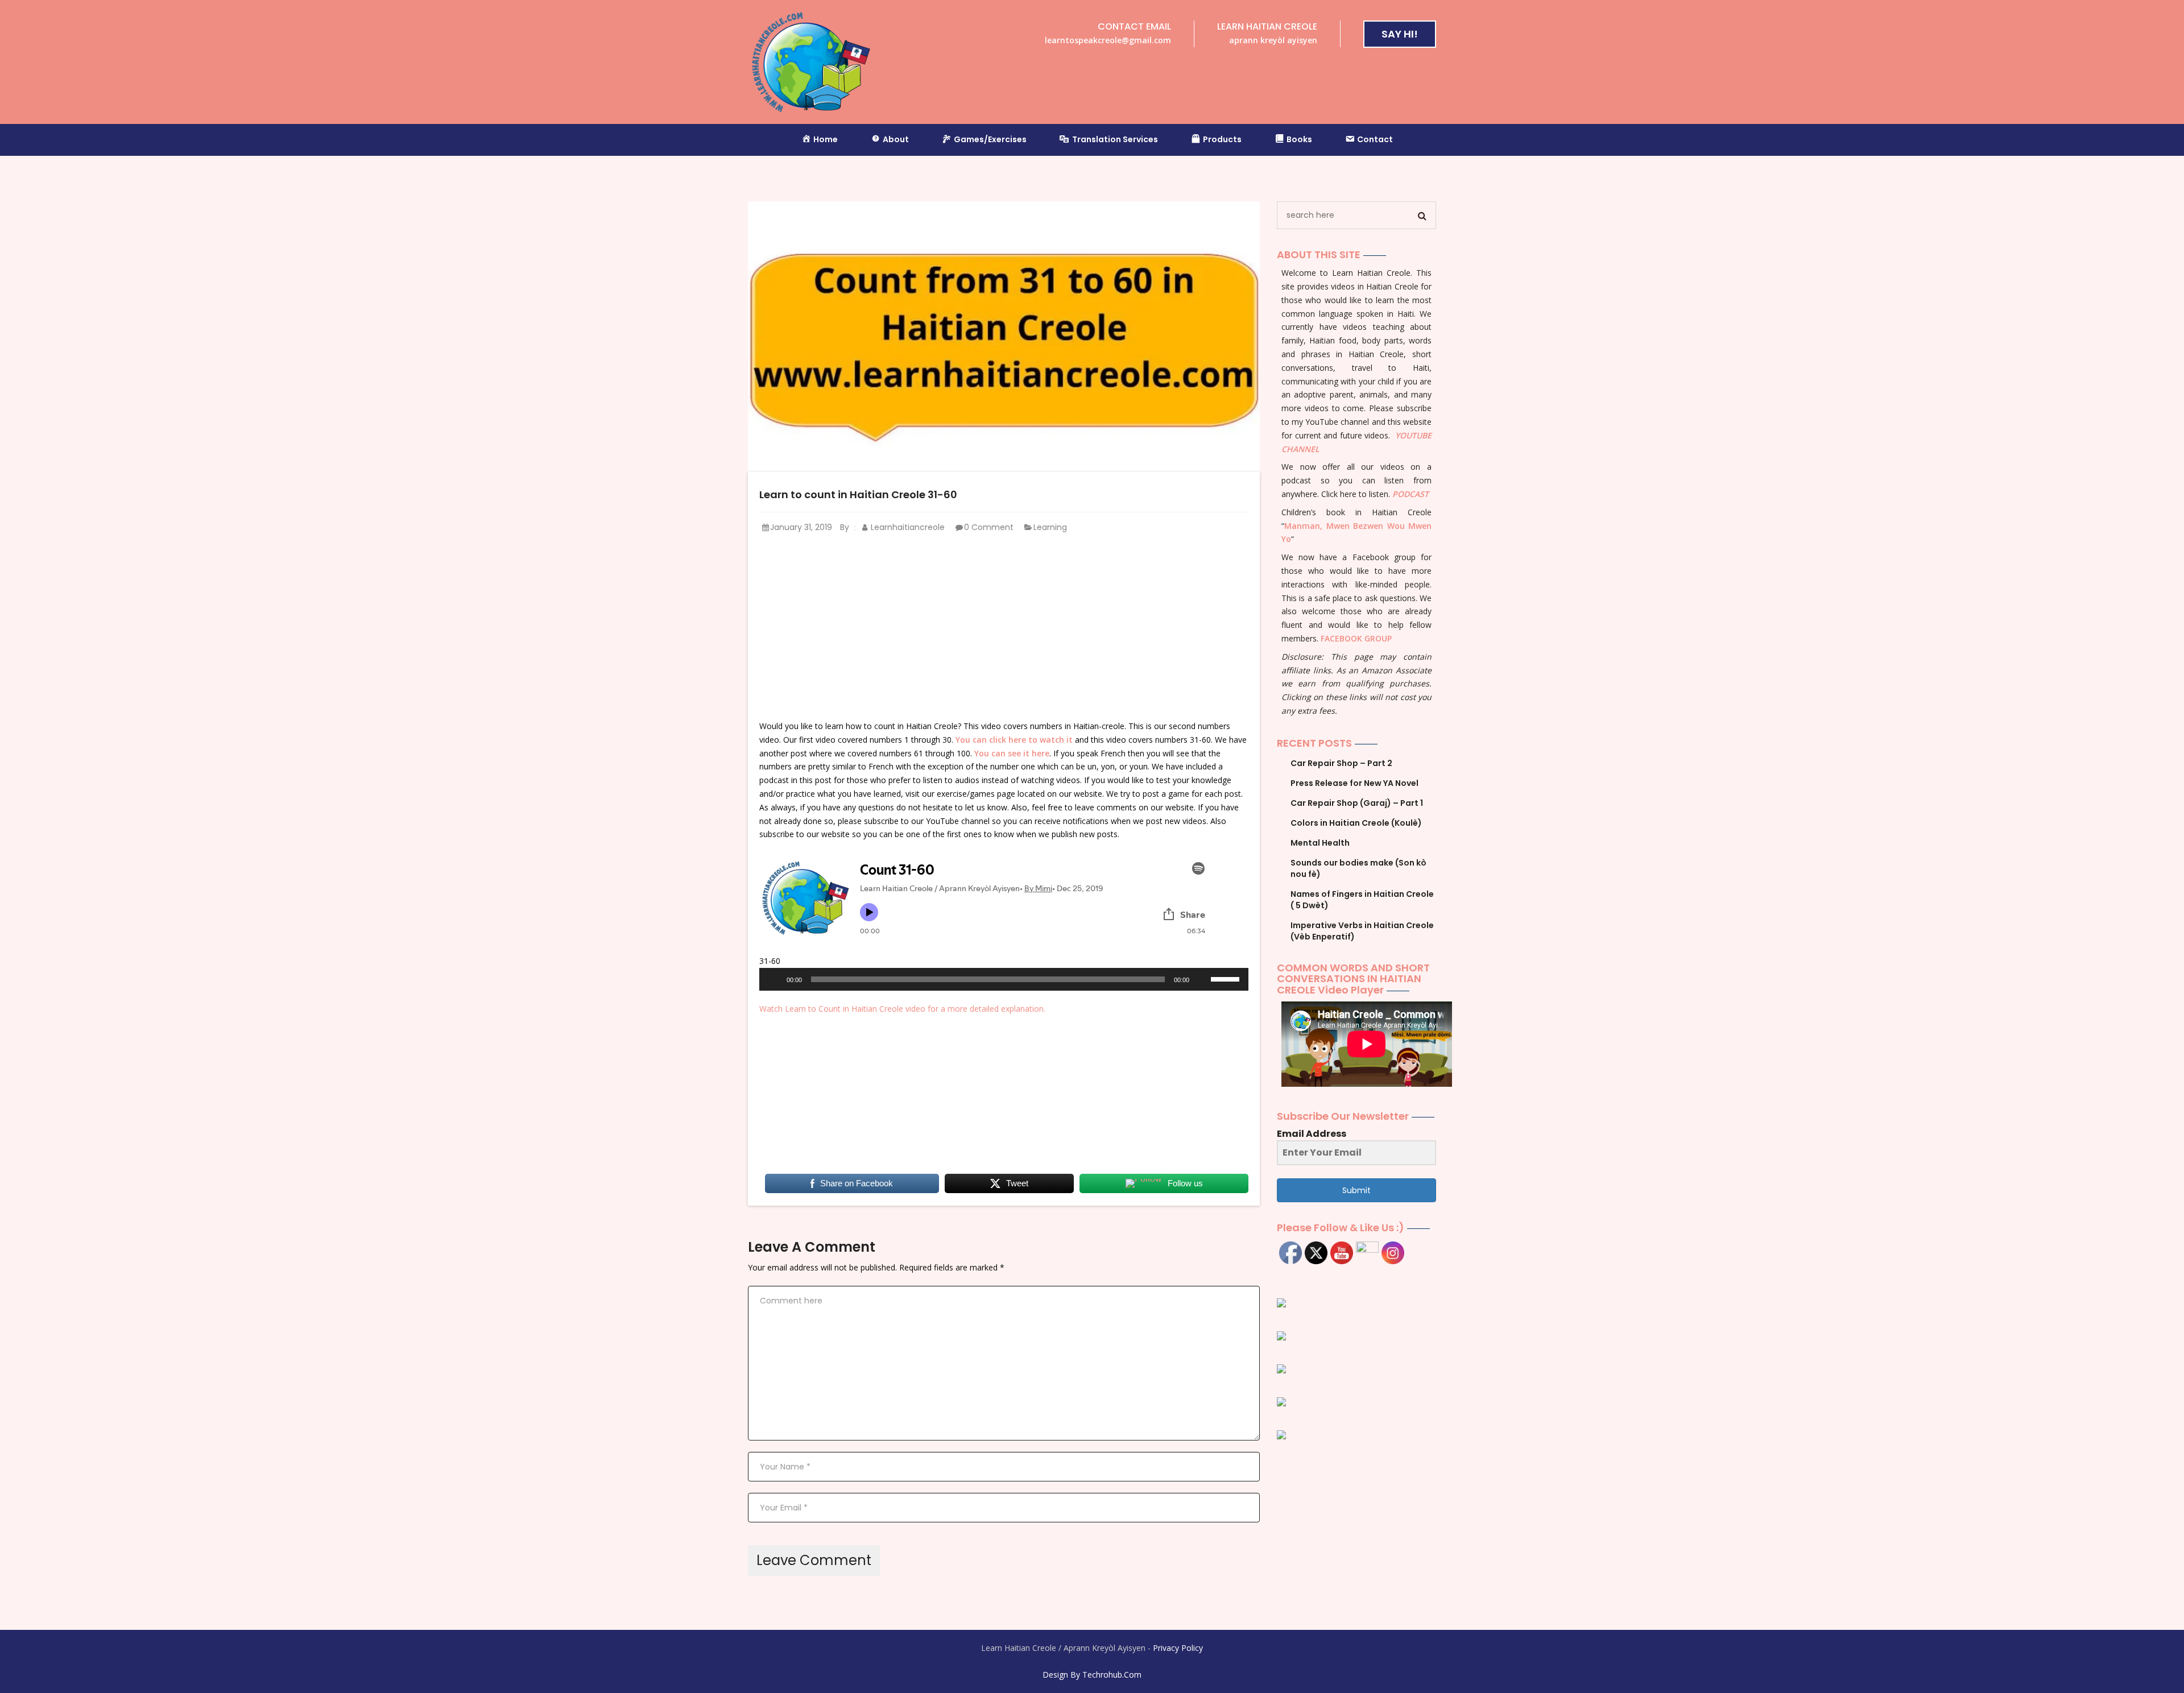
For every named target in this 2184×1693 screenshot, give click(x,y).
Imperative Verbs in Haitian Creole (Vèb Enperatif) (1362, 931)
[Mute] (1202, 979)
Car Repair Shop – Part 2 (1341, 763)
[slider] (1227, 978)
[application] (1004, 979)
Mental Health (1320, 843)
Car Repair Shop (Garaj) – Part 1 (1357, 803)
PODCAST (1410, 494)
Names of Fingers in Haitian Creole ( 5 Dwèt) (1362, 900)
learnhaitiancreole (907, 527)
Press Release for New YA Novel (1354, 783)
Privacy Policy (1178, 1648)
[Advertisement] (1004, 627)
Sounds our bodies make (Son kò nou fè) (1358, 868)
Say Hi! (1400, 34)
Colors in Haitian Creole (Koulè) (1356, 823)
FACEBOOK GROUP (1356, 638)
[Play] (774, 979)
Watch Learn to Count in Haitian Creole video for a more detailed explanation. (902, 1009)
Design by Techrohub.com (1092, 1675)
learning (1050, 527)
